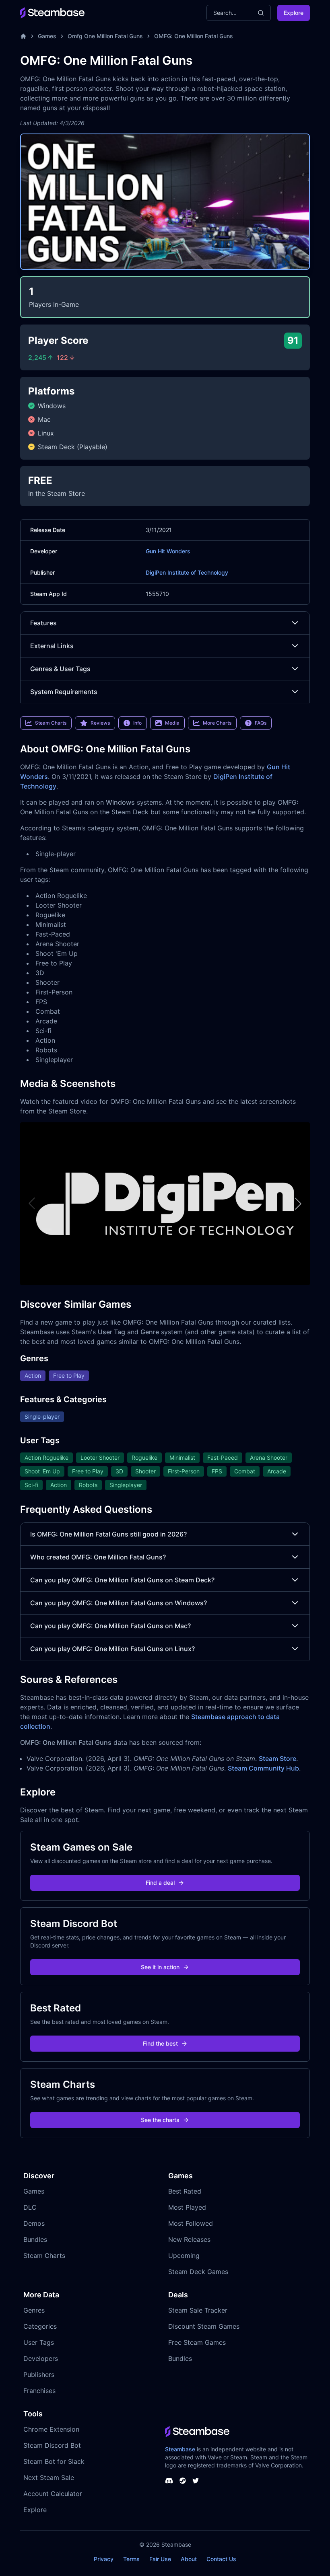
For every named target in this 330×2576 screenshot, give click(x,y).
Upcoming (184, 2256)
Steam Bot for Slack (54, 2461)
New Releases (189, 2239)
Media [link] (172, 723)
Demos (34, 2223)
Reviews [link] (100, 723)
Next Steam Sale (49, 2477)
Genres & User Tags (60, 669)
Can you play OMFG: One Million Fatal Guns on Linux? (112, 1649)
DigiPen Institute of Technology (187, 572)
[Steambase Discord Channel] (169, 2481)
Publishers (39, 2375)
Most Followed (191, 2223)
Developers (41, 2358)
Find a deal (160, 1883)
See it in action (160, 1967)
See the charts (160, 2120)
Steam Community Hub (263, 1768)
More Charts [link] (217, 723)
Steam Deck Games (198, 2272)
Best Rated (185, 2191)
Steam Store (277, 1758)
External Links (52, 646)
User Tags (39, 2342)
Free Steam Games (197, 2342)
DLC (30, 2207)
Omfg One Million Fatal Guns (105, 36)
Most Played (187, 2207)
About (189, 2559)
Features (43, 623)
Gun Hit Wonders (168, 551)
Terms (131, 2559)
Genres (34, 2310)
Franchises (39, 2391)
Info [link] (137, 723)
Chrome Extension (51, 2429)
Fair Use (160, 2559)
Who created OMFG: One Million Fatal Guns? (98, 1557)
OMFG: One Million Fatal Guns (194, 36)
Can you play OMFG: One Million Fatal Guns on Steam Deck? (122, 1580)
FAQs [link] (261, 723)
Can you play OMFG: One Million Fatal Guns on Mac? (110, 1626)
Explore (294, 13)
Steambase (180, 2449)
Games (47, 36)
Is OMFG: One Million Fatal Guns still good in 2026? (108, 1534)
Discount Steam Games (204, 2326)
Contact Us (221, 2559)
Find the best (160, 2043)
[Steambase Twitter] (196, 2481)
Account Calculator (53, 2494)
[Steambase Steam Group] (183, 2481)
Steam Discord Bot (52, 2445)
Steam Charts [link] (51, 723)
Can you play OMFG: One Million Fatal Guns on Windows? (119, 1603)
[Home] (23, 36)
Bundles (35, 2239)
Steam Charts (44, 2256)
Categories (40, 2326)
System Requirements (64, 692)
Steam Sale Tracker (198, 2310)
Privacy (104, 2559)
